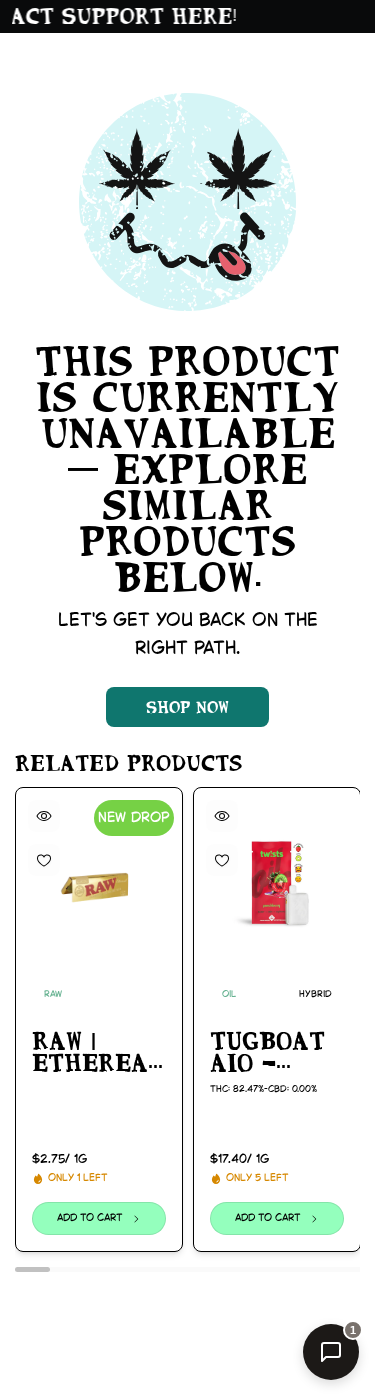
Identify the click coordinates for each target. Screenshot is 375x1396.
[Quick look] (44, 816)
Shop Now (187, 707)
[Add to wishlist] (44, 860)
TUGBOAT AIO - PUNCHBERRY (277, 1052)
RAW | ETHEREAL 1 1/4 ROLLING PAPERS (98, 1052)
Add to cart (90, 1218)
